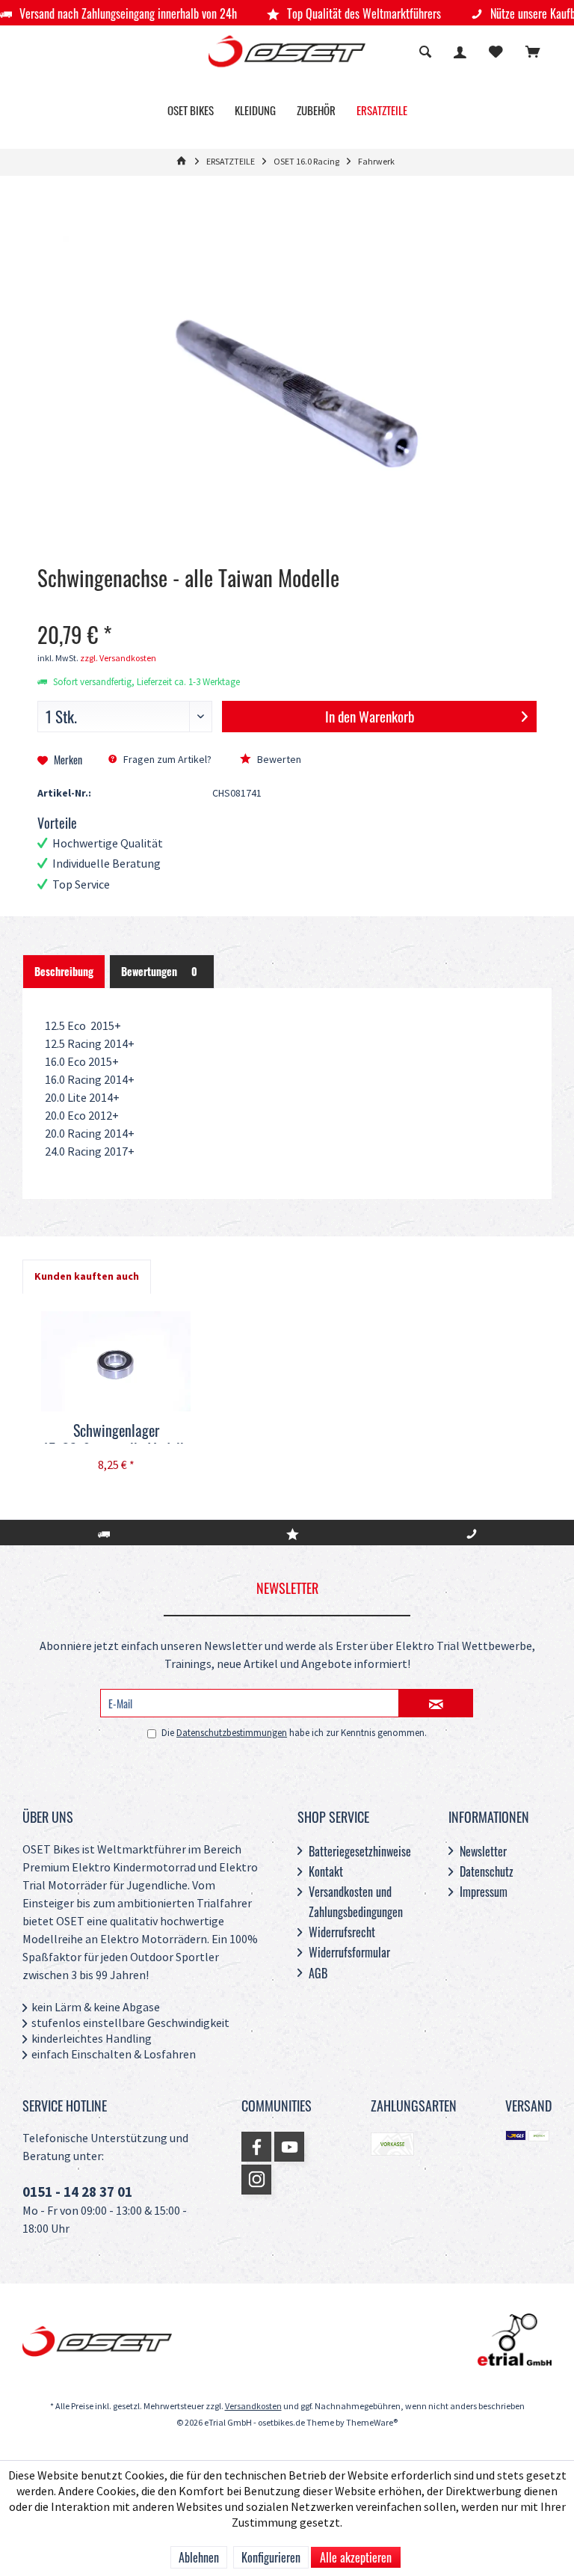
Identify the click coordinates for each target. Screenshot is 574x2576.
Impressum (484, 1892)
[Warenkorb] (533, 53)
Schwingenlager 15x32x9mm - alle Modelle (116, 1432)
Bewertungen (159, 971)
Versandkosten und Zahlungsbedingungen (356, 1902)
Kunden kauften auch (87, 1276)
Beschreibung (64, 971)
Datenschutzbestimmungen (232, 1733)
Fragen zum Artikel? (166, 760)
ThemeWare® (372, 2423)
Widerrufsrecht (342, 1932)
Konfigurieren (271, 2557)
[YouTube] (289, 2147)
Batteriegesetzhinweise (360, 1851)
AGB (318, 1973)
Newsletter (483, 1851)
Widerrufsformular (349, 1952)
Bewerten (278, 760)
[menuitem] (533, 54)
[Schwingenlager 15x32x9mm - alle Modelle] (116, 1361)
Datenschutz (487, 1871)
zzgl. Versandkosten (118, 659)
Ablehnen (199, 2557)
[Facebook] (256, 2147)
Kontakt (326, 1871)
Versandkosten (253, 2407)
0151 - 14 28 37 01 (77, 2193)
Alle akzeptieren (356, 2557)
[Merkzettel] (496, 53)
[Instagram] (256, 2180)
